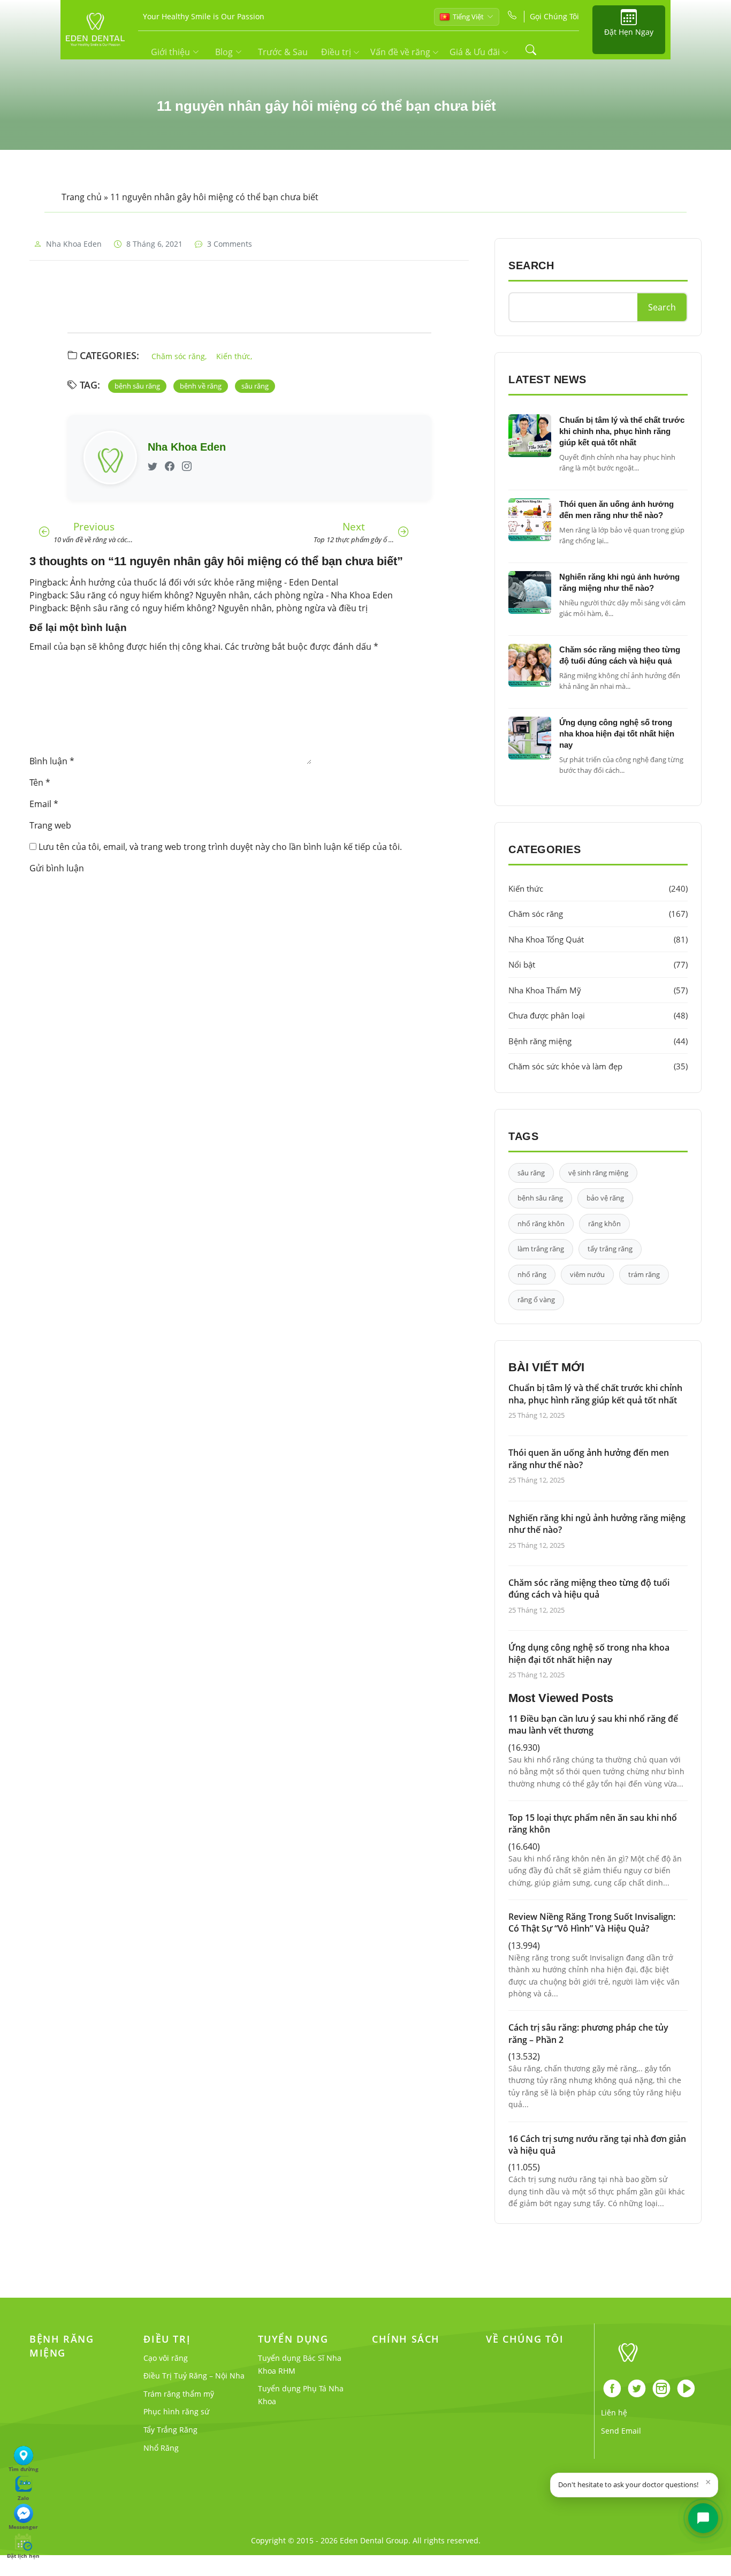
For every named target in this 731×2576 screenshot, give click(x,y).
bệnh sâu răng (137, 386)
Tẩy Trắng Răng (170, 2430)
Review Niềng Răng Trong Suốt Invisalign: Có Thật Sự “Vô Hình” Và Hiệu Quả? (592, 1922)
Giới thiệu (170, 52)
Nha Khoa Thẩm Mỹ (598, 990)
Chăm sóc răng (598, 914)
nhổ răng (532, 1274)
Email (44, 804)
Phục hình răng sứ (176, 2411)
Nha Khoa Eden (74, 244)
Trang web (50, 825)
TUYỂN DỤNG (293, 2339)
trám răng (644, 1274)
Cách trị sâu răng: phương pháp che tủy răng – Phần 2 (588, 2033)
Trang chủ (82, 197)
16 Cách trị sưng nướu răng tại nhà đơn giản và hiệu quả (597, 2145)
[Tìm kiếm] (531, 50)
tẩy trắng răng (610, 1249)
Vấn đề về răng (401, 52)
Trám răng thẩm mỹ (179, 2394)
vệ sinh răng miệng (598, 1173)
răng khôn (604, 1224)
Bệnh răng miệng (598, 1041)
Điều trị (337, 52)
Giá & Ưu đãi (476, 52)
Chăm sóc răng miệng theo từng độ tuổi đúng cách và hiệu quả (589, 1589)
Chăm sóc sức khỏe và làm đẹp (598, 1066)
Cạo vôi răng (166, 2358)
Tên (40, 782)
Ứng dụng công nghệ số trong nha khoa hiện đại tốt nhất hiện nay (617, 734)
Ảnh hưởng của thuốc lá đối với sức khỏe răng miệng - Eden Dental (204, 582)
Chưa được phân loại (598, 1015)
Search (662, 307)
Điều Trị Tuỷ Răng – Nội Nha (194, 2376)
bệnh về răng (201, 386)
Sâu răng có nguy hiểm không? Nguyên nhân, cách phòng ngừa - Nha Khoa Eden (231, 595)
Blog (224, 52)
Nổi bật (598, 964)
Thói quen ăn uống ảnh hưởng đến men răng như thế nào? (589, 1458)
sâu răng (255, 386)
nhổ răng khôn (541, 1224)
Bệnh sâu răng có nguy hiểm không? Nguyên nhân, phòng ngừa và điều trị (219, 608)
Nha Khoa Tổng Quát (598, 939)
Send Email (621, 2431)
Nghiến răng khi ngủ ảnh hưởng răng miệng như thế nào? (597, 1524)
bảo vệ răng (605, 1198)
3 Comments (230, 244)
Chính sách (406, 2339)
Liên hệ (614, 2412)
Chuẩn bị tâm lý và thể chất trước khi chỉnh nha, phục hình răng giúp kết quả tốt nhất (622, 431)
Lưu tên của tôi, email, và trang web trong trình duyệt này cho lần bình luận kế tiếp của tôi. (220, 847)
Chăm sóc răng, (179, 356)
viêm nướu (587, 1274)
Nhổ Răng (161, 2448)
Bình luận (52, 761)
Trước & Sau (283, 52)
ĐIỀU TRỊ (167, 2339)
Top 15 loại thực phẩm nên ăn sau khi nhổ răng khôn (593, 1823)
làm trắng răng (541, 1249)
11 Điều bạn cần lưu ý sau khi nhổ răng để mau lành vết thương (593, 1724)
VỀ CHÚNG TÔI (525, 2339)
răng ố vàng (536, 1300)
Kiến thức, (234, 356)
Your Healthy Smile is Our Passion (204, 16)
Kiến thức (598, 888)
